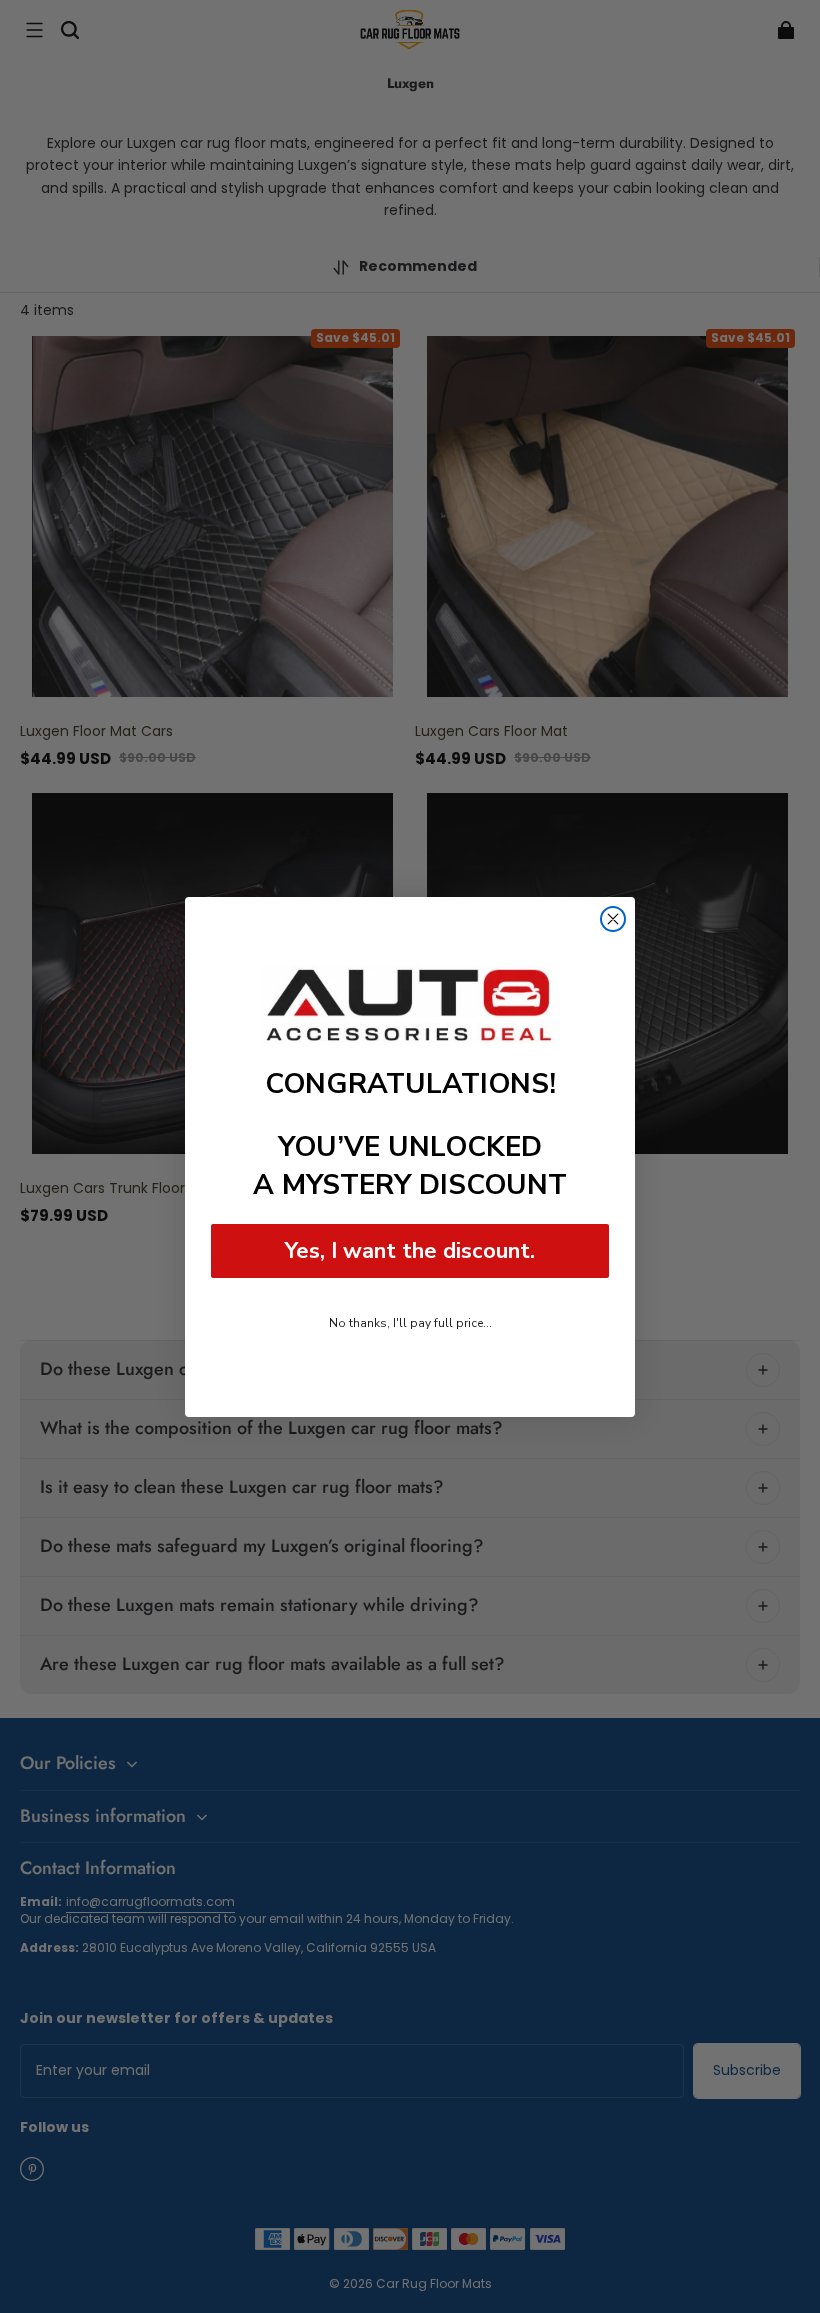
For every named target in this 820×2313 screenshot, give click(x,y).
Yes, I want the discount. (410, 1251)
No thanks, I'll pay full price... (410, 1323)
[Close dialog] (613, 919)
